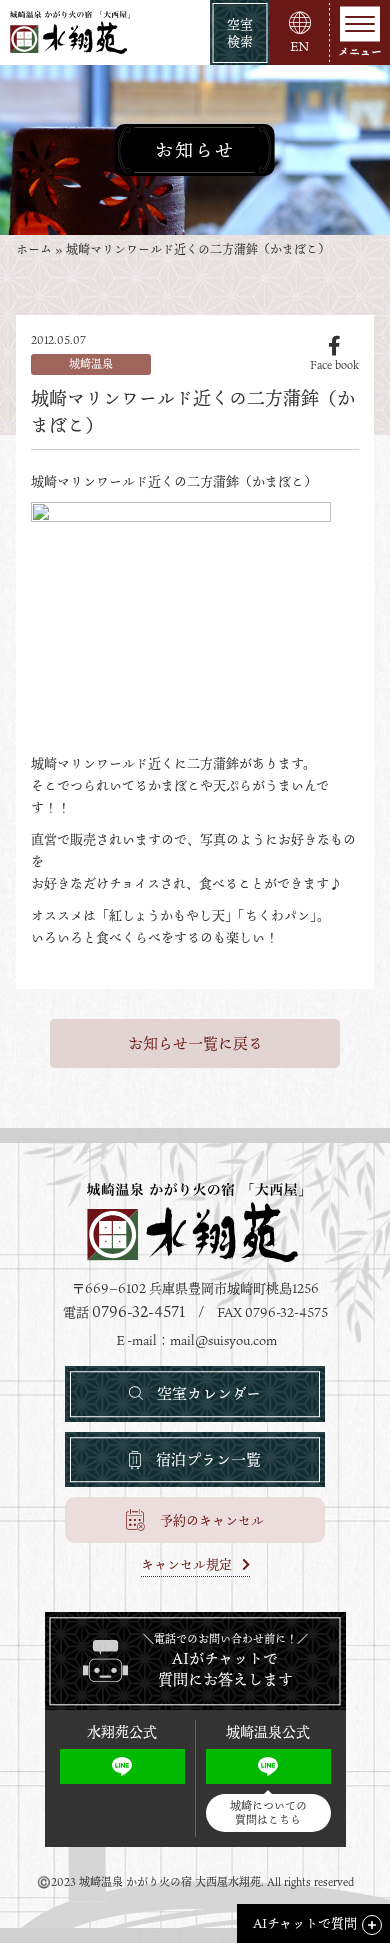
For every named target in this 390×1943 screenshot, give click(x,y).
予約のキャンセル (212, 1520)
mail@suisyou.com (223, 1340)
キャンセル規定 (186, 1566)
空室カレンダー (209, 1393)
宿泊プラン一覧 (208, 1459)
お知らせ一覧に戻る (195, 1043)
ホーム (34, 249)
